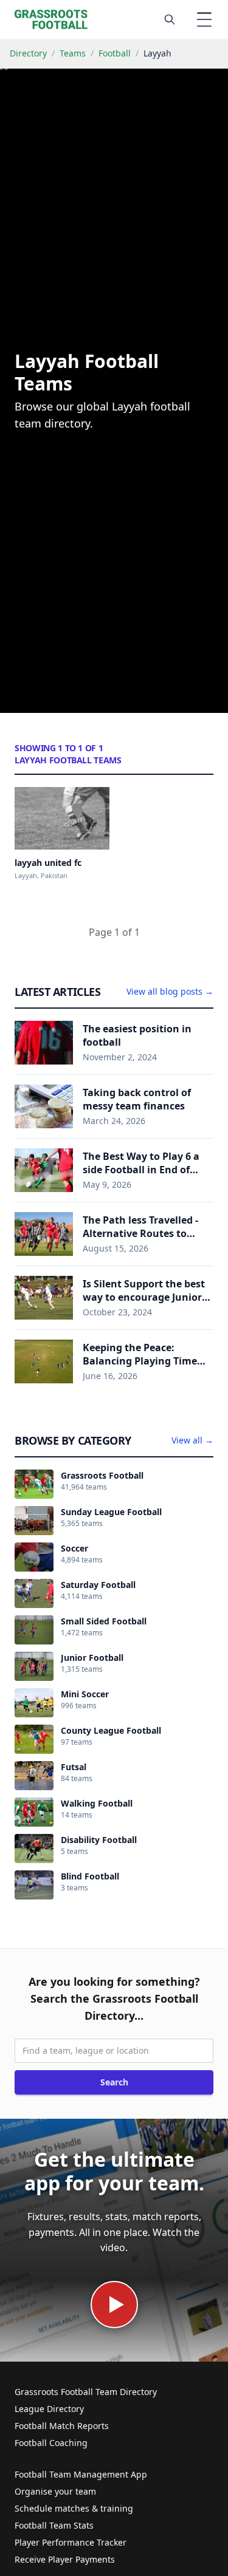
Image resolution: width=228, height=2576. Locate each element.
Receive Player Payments (65, 2559)
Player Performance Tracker (71, 2542)
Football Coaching (51, 2443)
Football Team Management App (81, 2474)
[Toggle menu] (204, 19)
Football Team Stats (54, 2525)
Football (115, 53)
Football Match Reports (62, 2426)
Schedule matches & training (74, 2508)
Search (114, 2082)
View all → (192, 1440)
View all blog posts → (170, 991)
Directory (28, 53)
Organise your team (55, 2491)
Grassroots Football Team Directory (86, 2392)
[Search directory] (170, 19)
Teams (73, 53)
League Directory (49, 2409)
